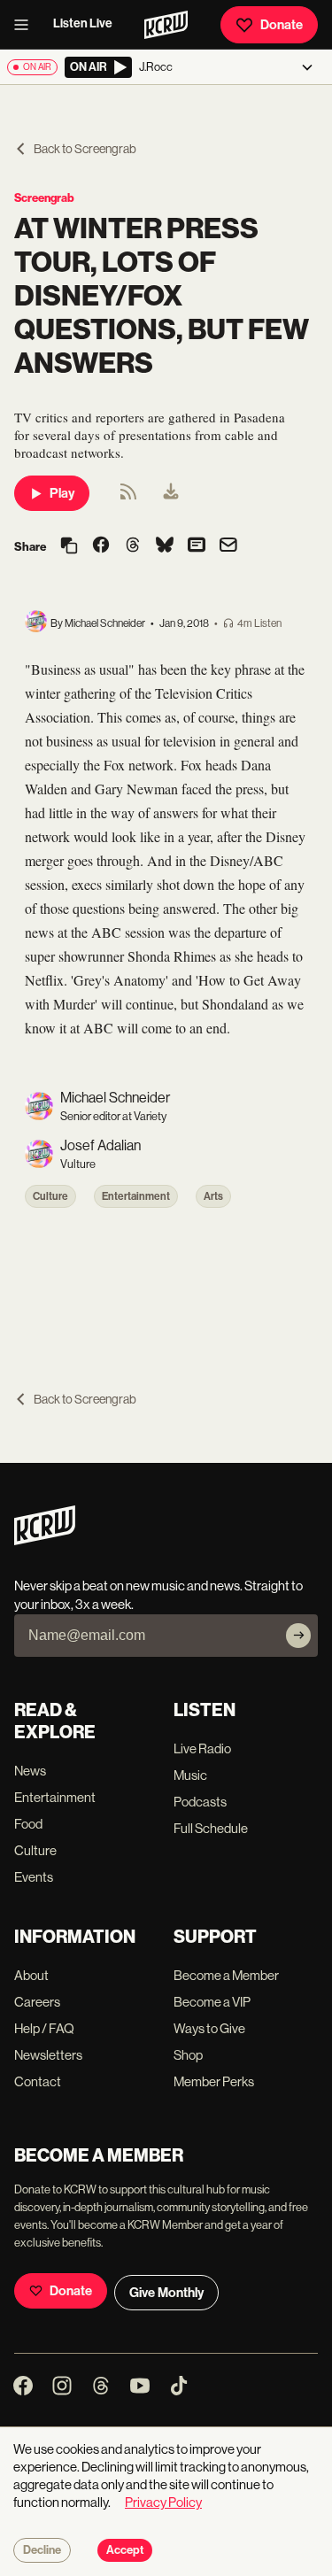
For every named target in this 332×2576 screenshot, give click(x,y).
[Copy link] (69, 547)
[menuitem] (171, 493)
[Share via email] (228, 547)
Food (28, 1824)
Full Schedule (211, 1828)
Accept (125, 2550)
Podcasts (200, 1802)
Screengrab (44, 198)
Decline (42, 2550)
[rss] (128, 497)
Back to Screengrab (85, 149)
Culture (50, 1196)
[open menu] (27, 25)
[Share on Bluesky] (165, 546)
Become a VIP (212, 2002)
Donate (282, 25)
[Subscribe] (298, 1636)
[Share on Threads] (133, 546)
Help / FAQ (44, 2028)
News (30, 1771)
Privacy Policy (163, 2502)
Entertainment (136, 1196)
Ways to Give (209, 2028)
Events (34, 1877)
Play (62, 493)
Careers (37, 2002)
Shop (188, 2055)
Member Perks (214, 2081)
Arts (213, 1196)
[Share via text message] (197, 546)
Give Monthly (166, 2293)
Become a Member (226, 1975)
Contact (38, 2081)
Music (190, 1775)
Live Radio (202, 1748)
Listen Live (83, 23)
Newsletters (48, 2055)
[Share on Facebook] (101, 546)
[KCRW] (45, 1540)
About (31, 1975)
